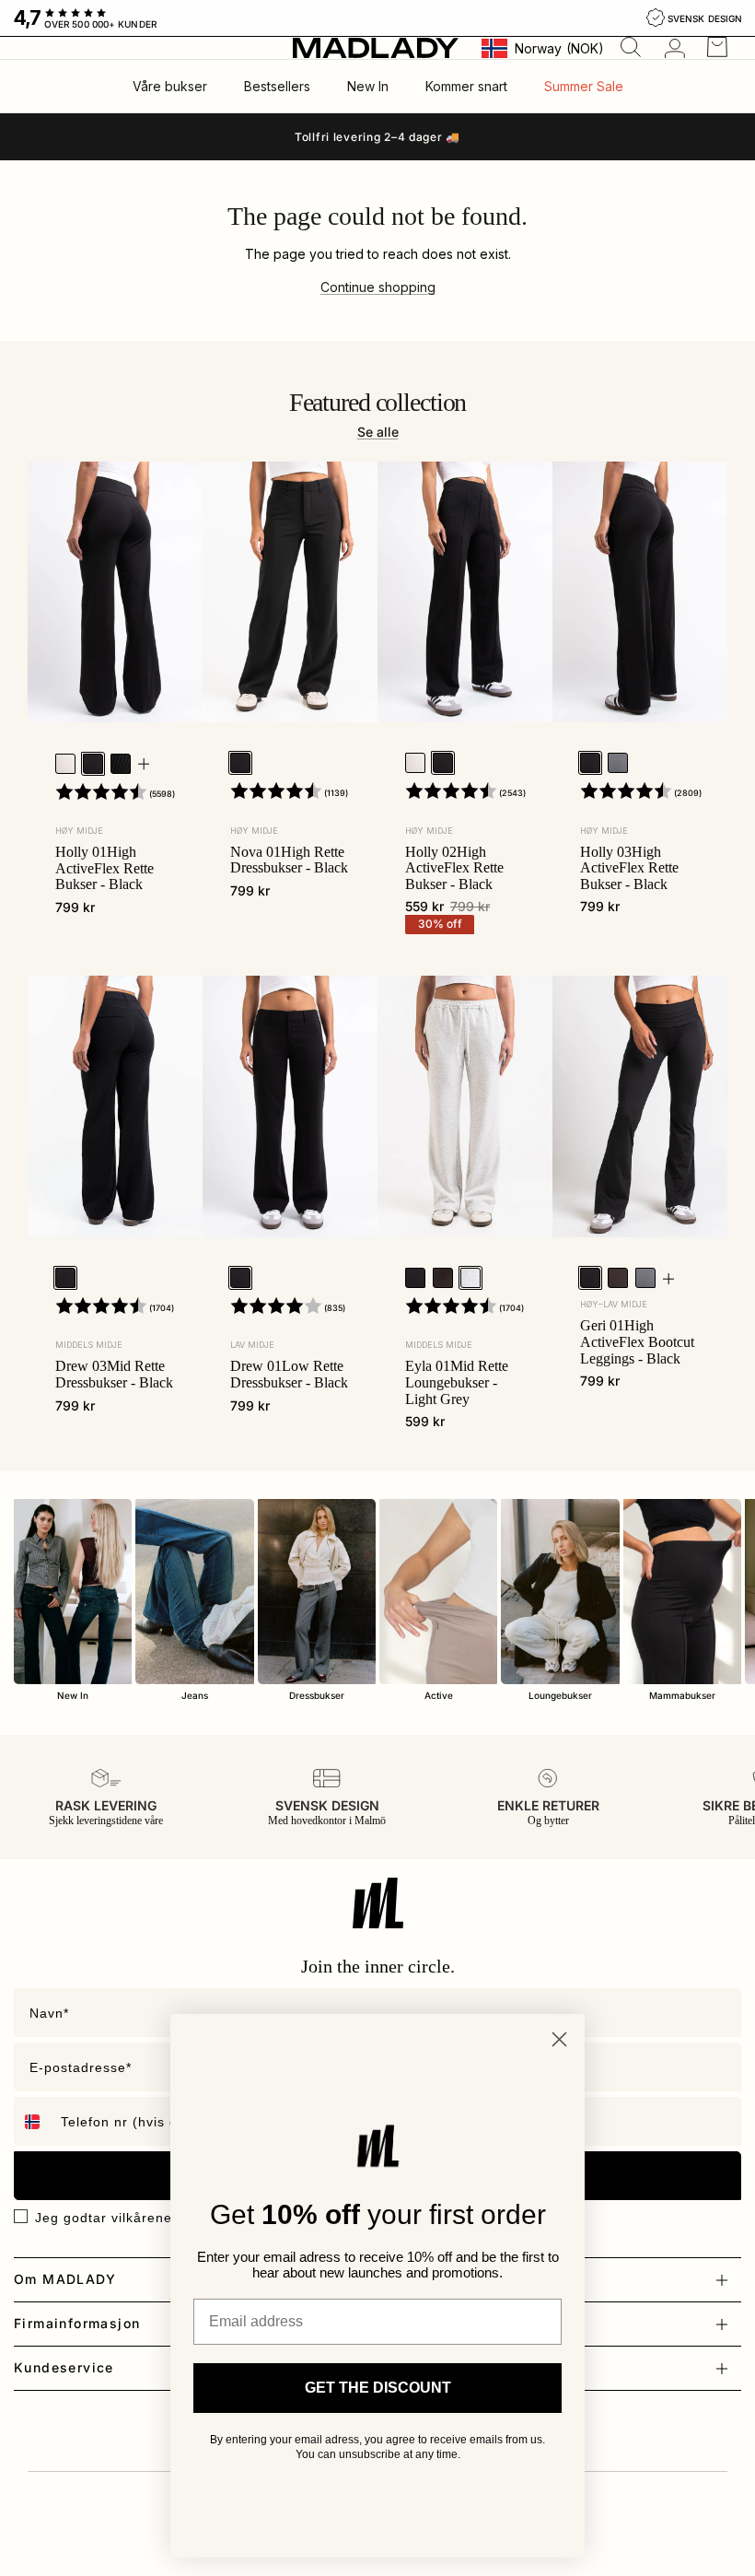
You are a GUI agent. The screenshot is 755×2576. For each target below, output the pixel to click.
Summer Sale (584, 86)
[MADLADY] (376, 47)
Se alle (378, 432)
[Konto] (671, 48)
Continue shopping (378, 287)
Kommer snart (466, 86)
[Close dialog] (559, 2039)
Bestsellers (277, 86)
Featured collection (378, 402)
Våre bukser (170, 86)
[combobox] (33, 2121)
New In (368, 86)
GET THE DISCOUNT (378, 2388)
